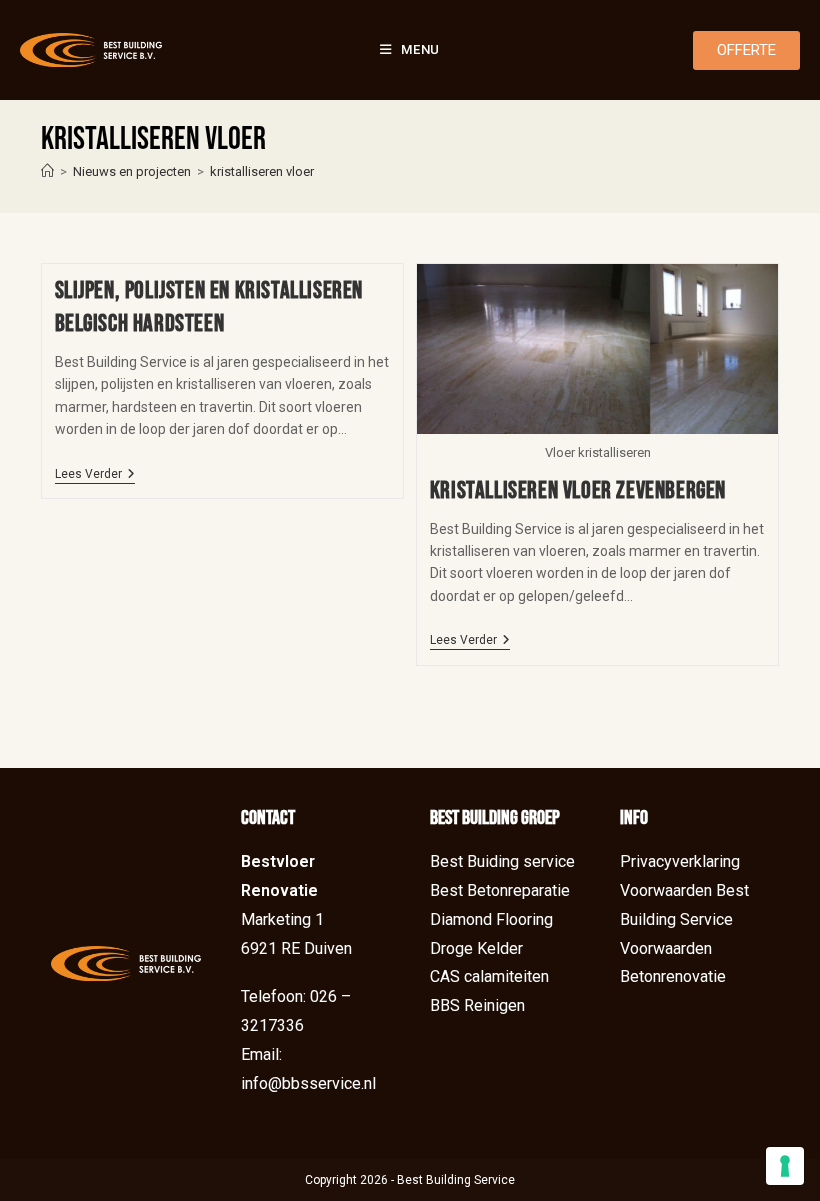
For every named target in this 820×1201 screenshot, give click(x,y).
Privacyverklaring (680, 861)
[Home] (47, 171)
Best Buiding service (502, 861)
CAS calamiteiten (489, 976)
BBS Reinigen (477, 1005)
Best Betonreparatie (500, 890)
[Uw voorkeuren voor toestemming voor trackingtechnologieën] (785, 1166)
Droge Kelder (476, 948)
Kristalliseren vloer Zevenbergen (578, 490)
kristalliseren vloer (262, 171)
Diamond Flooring (491, 919)
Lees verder (95, 474)
